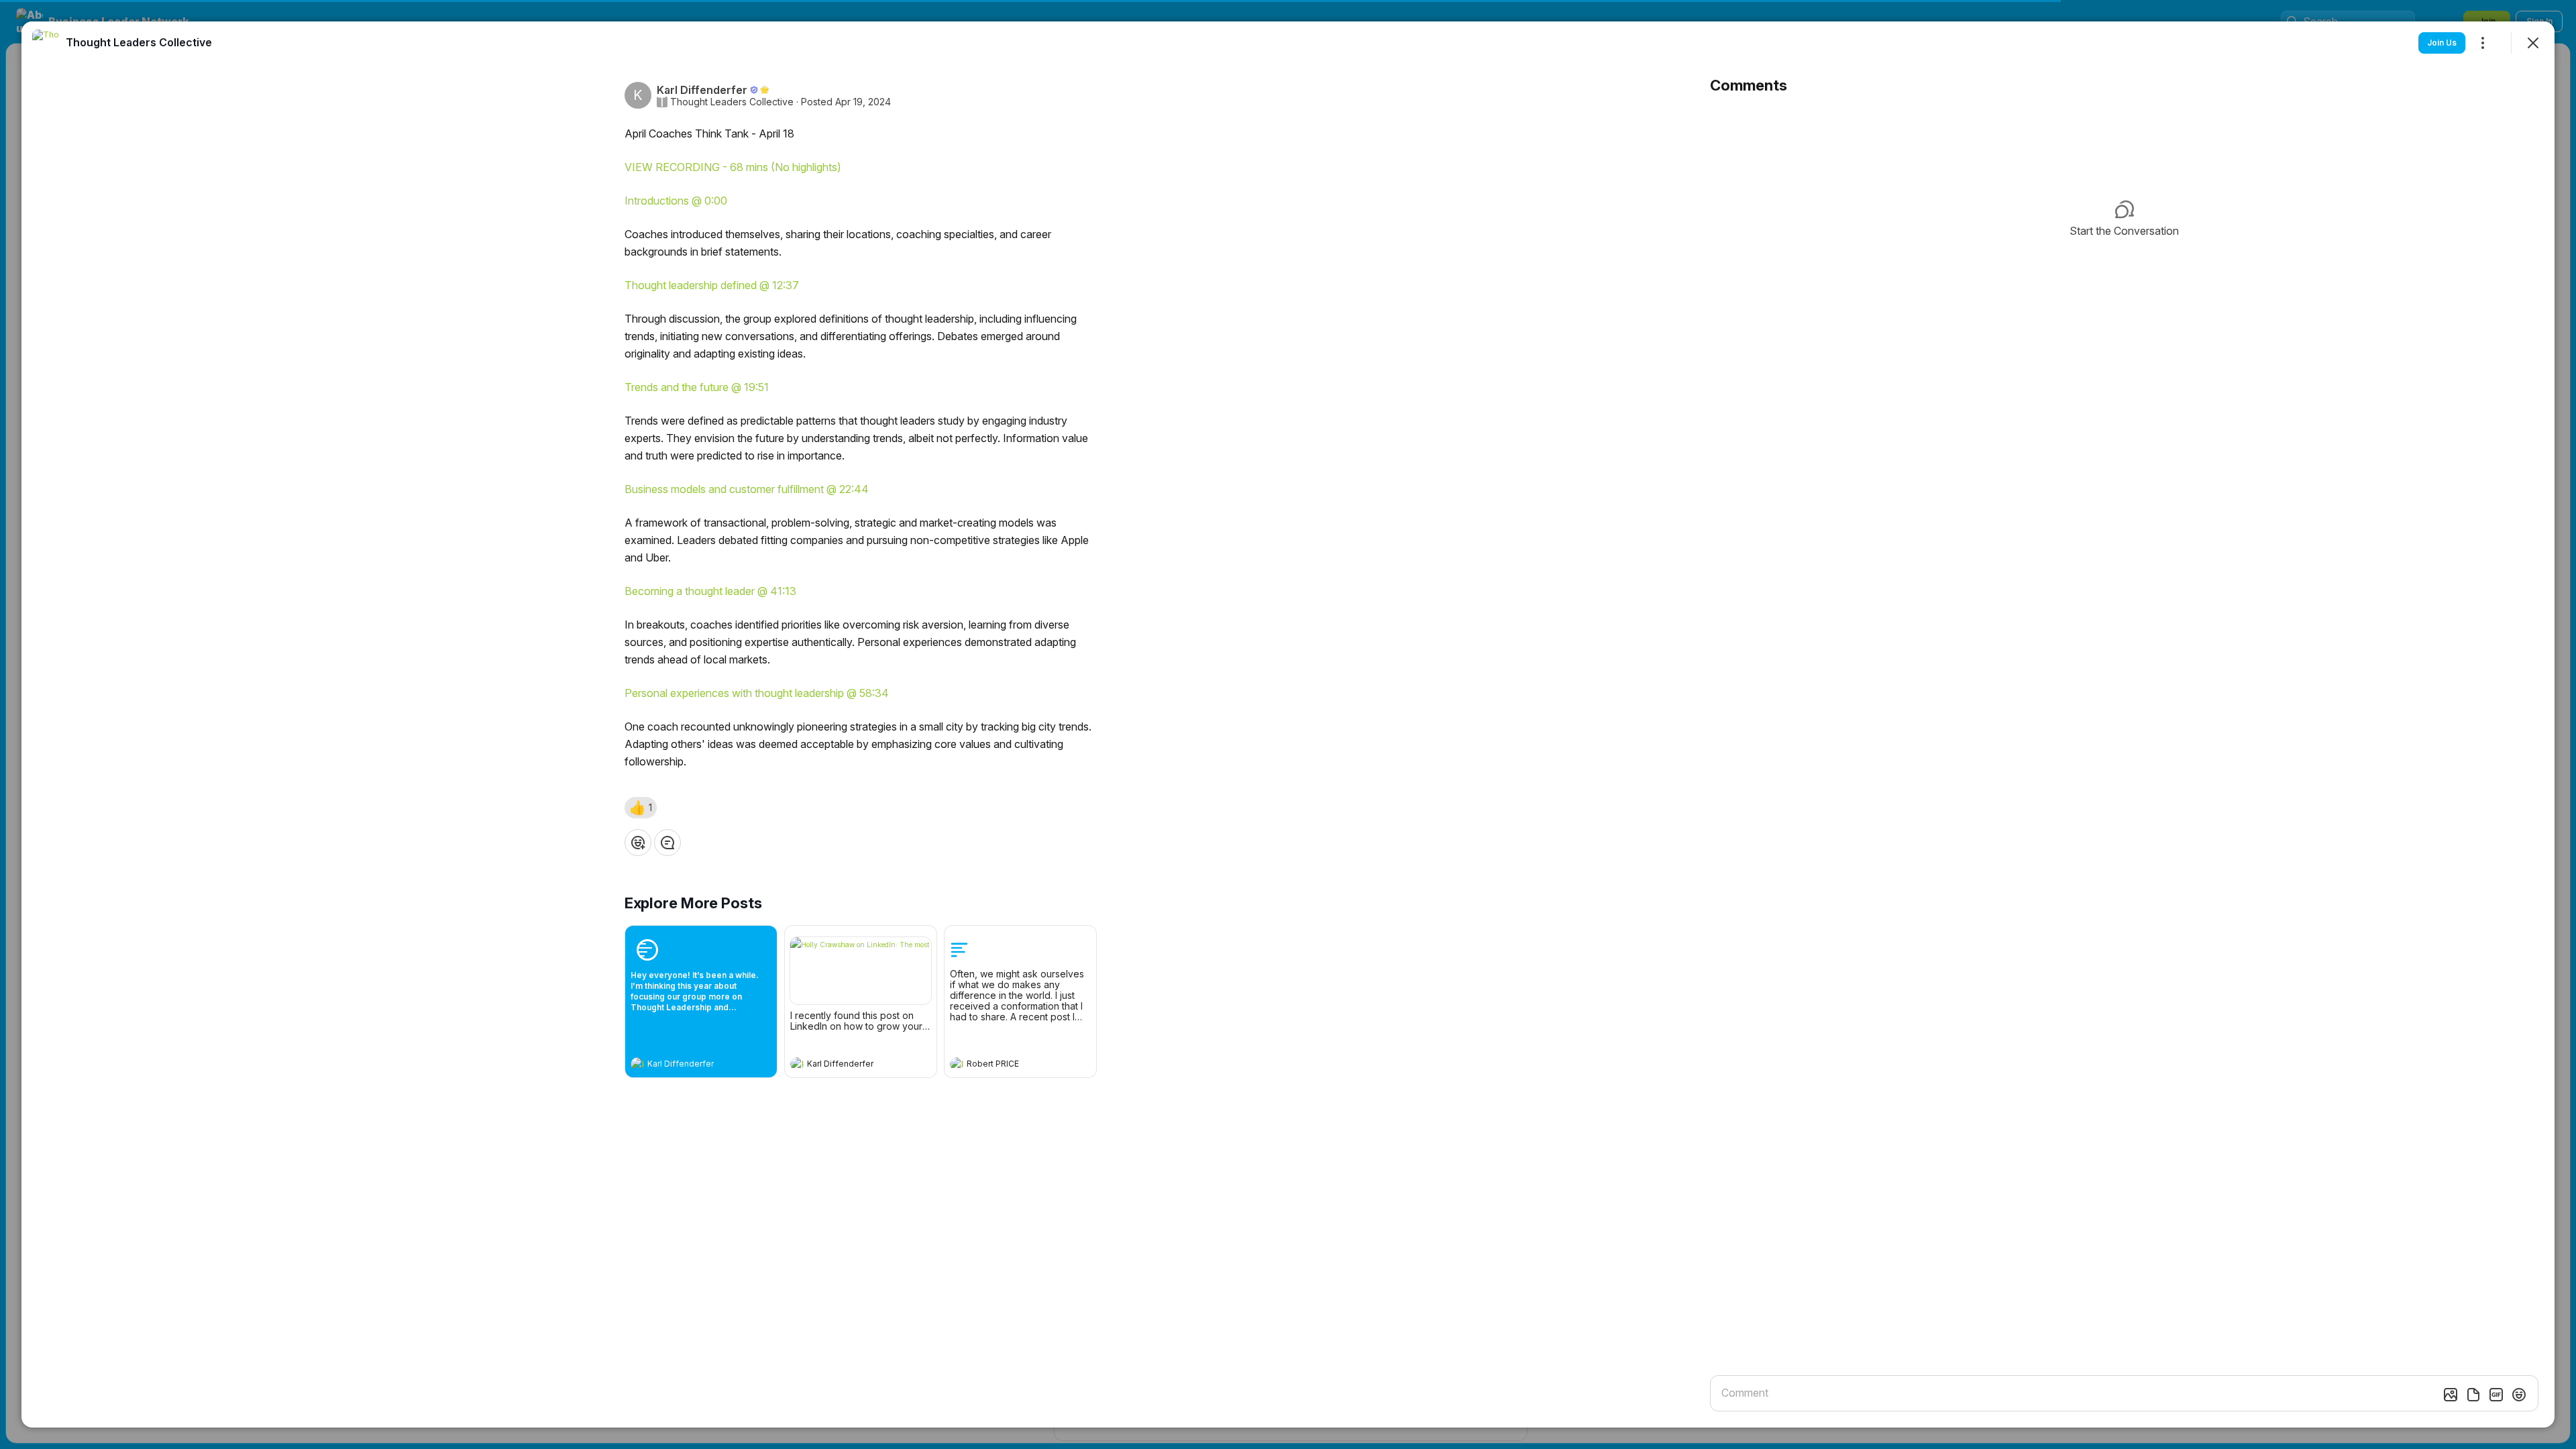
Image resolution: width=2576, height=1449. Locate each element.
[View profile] (637, 1064)
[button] (641, 808)
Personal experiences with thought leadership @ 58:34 (757, 693)
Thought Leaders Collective (732, 102)
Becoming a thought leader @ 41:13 (710, 591)
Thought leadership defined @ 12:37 (712, 285)
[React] (638, 843)
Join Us (2442, 43)
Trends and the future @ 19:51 (697, 387)
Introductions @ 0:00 (676, 201)
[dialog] (1288, 724)
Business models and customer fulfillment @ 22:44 (747, 489)
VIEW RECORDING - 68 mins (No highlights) (733, 167)
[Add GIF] (2496, 1395)
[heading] (688, 1065)
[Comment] (667, 843)
